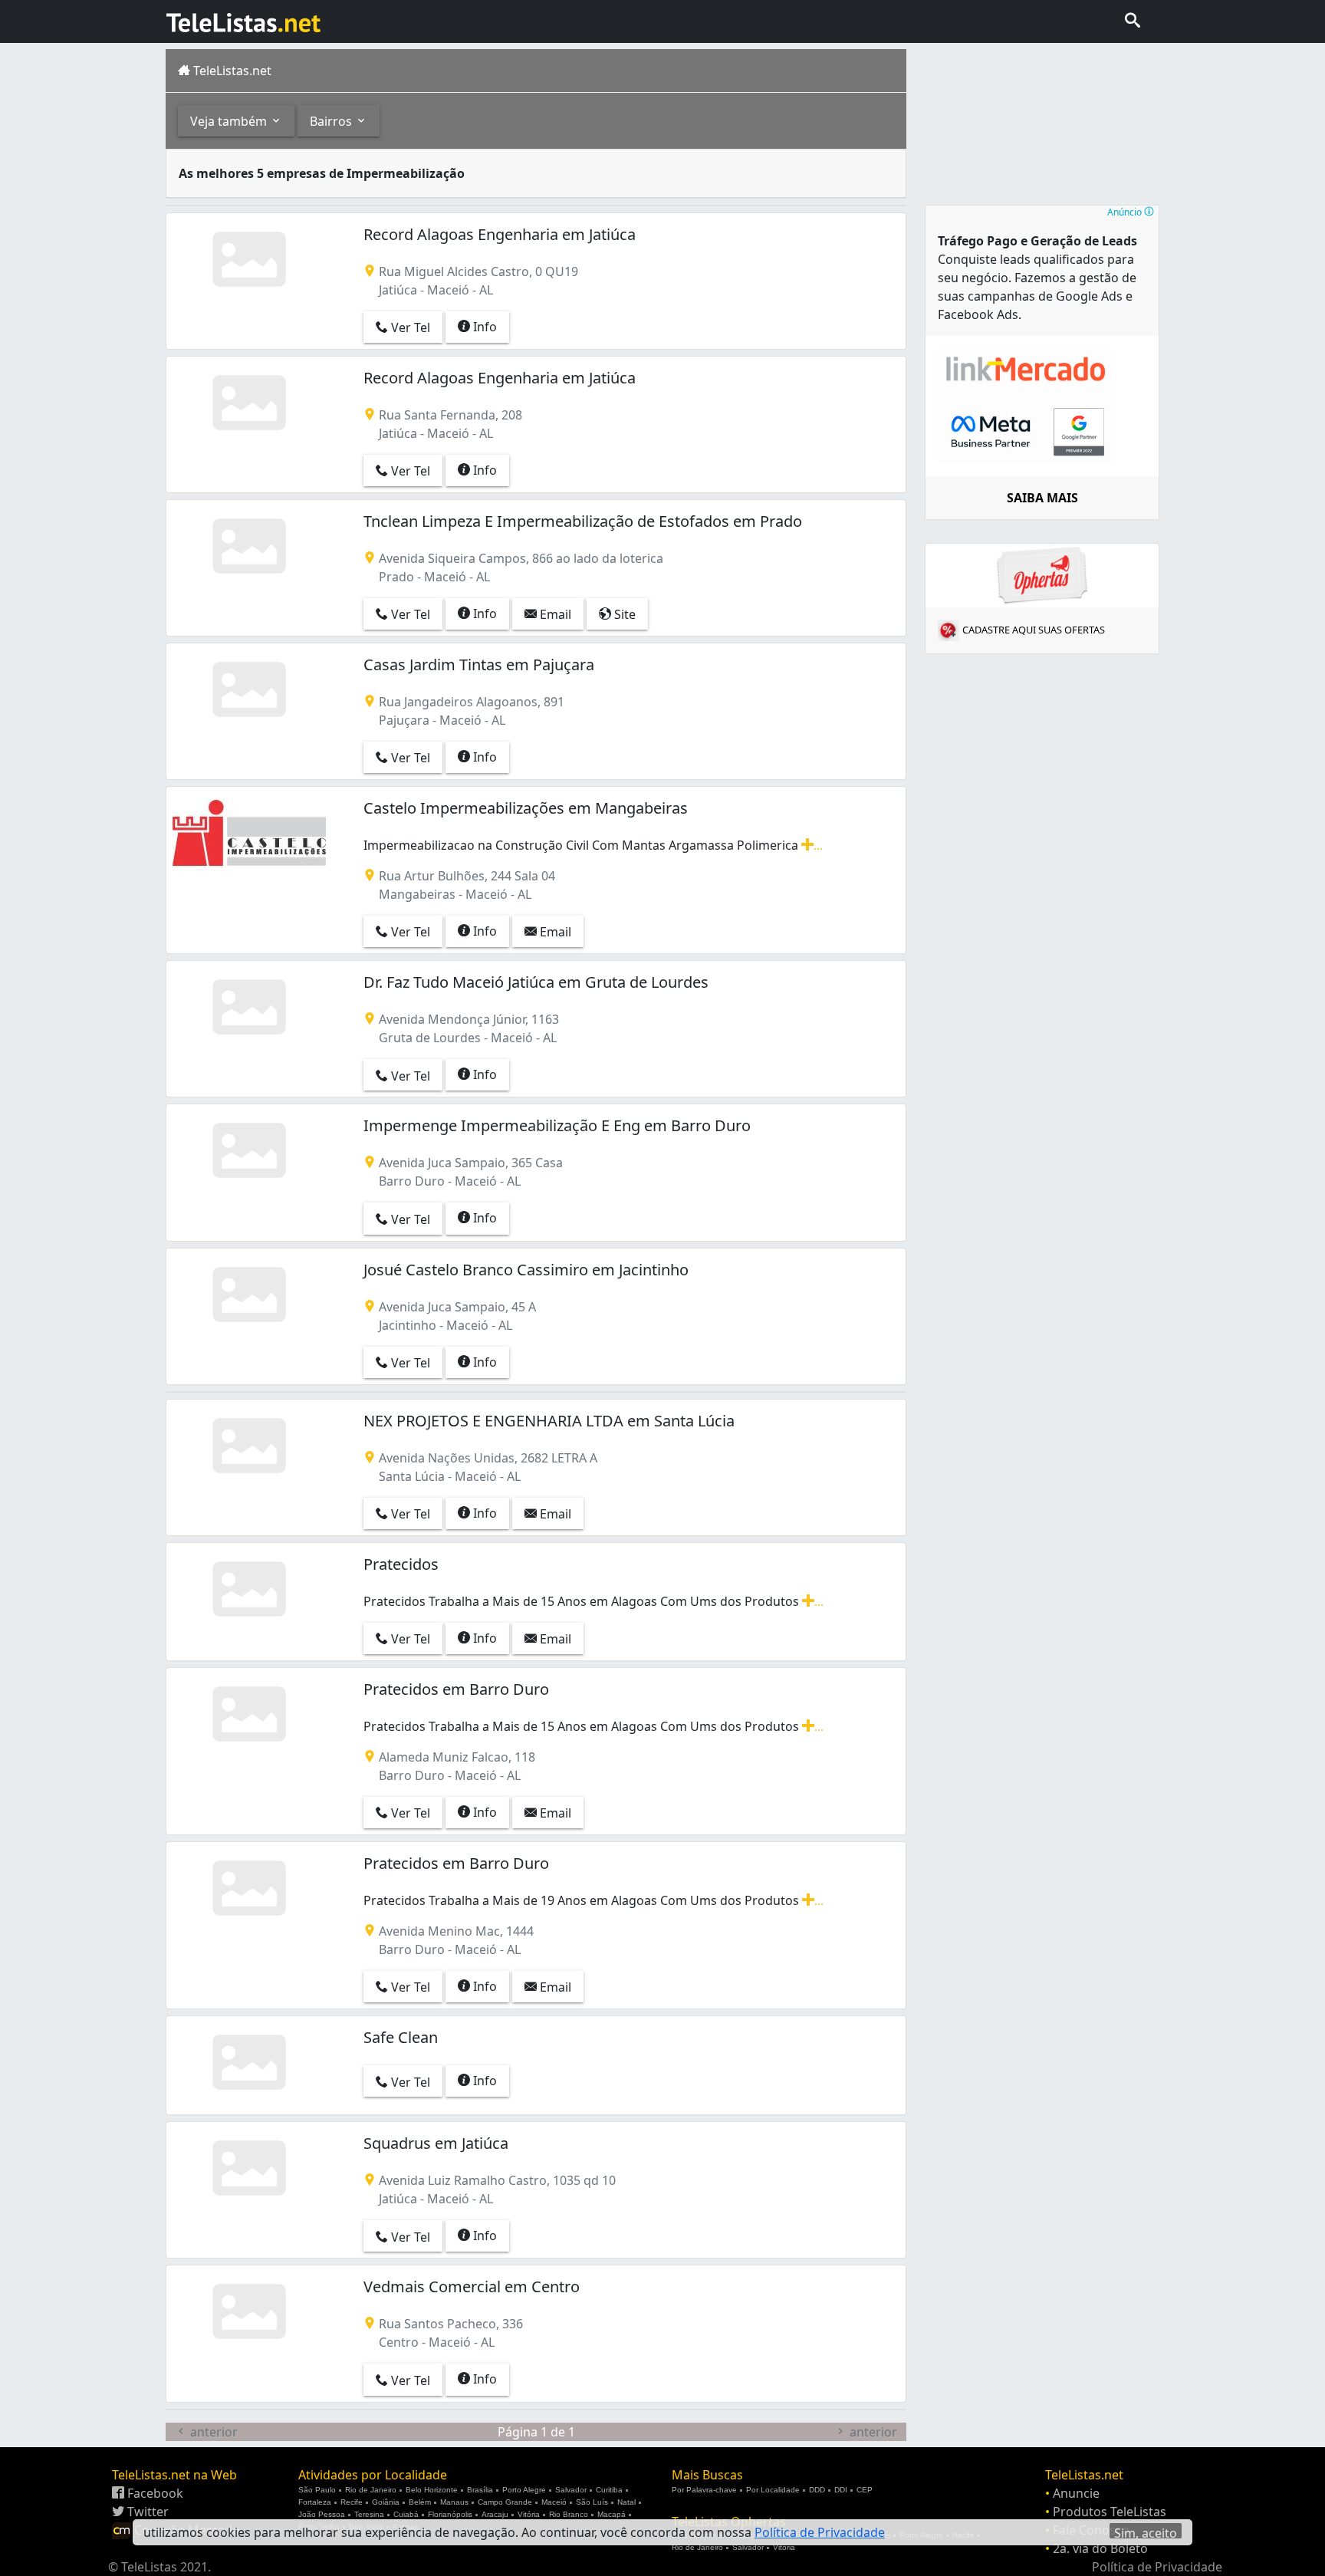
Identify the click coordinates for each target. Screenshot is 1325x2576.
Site (623, 614)
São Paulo (317, 2490)
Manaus (454, 2502)
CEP (865, 2490)
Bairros (332, 121)
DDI (841, 2490)
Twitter (146, 2512)
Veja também (230, 121)
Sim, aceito (1146, 2532)
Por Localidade (773, 2490)
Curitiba (609, 2490)
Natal (626, 2502)
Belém (420, 2502)
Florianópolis (450, 2514)
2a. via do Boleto (1100, 2548)
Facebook (154, 2493)
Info (483, 327)
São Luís (592, 2502)
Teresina (369, 2514)
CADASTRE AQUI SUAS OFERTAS (1034, 630)
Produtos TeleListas (1110, 2512)
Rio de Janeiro (371, 2490)
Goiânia (386, 2502)
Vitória (529, 2514)
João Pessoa (322, 2514)
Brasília (480, 2490)
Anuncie (1076, 2493)
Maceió (554, 2502)
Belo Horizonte (432, 2490)
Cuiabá (406, 2514)
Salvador (571, 2490)
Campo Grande (505, 2502)
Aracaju (495, 2514)
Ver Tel (409, 327)
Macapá (612, 2514)
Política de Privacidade (1157, 2567)
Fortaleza (315, 2502)
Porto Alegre (524, 2490)
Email (554, 614)
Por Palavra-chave (704, 2490)
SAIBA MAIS (1042, 498)
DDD (817, 2490)
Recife (352, 2502)
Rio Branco (569, 2514)
